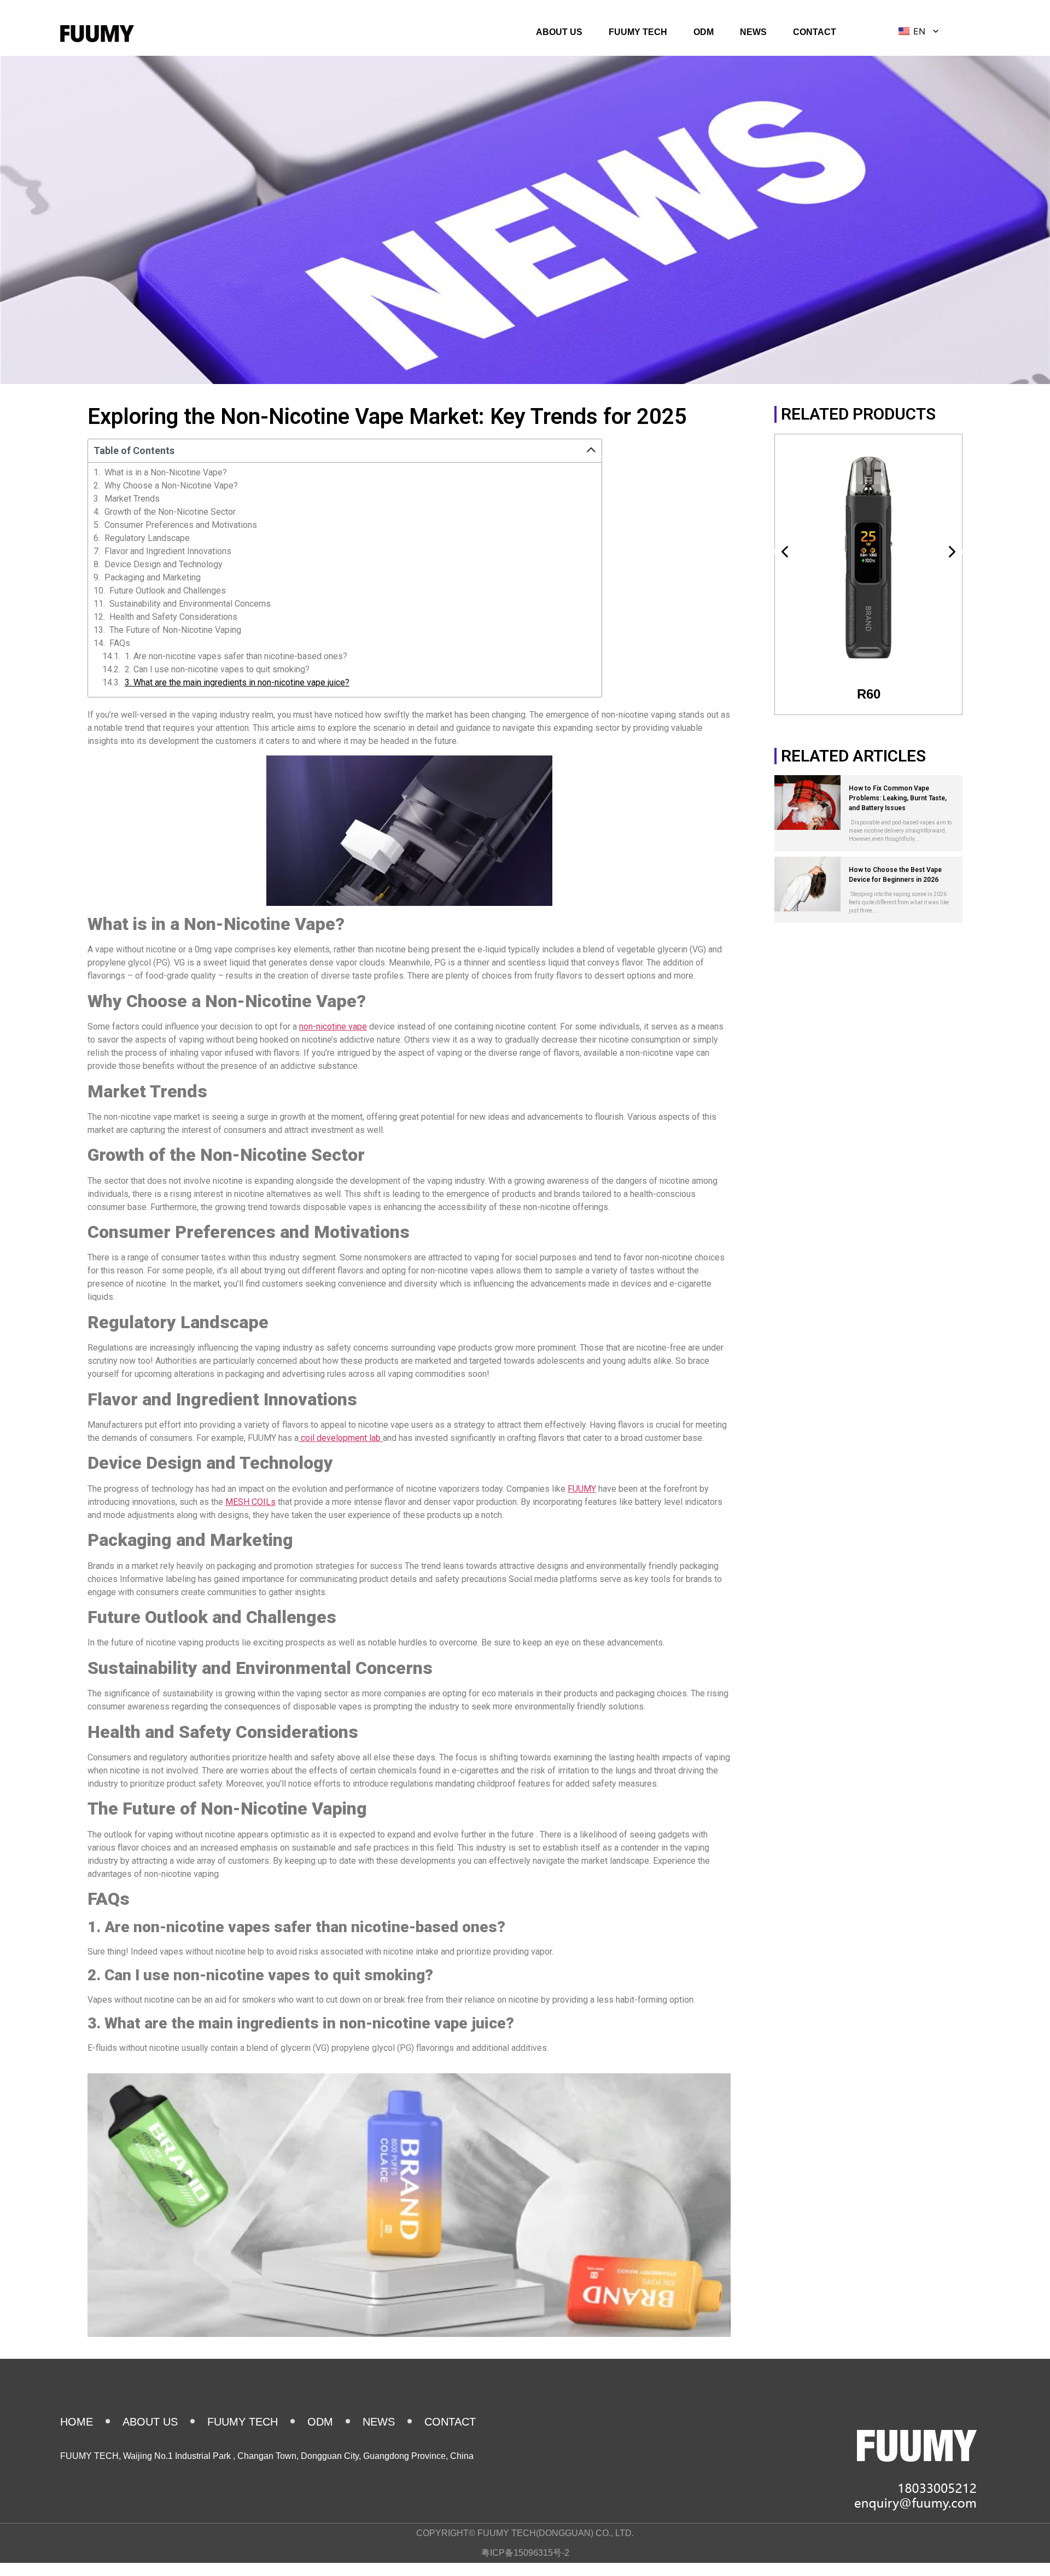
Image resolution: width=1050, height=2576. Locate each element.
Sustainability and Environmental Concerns (190, 604)
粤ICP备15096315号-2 (525, 2553)
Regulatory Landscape (147, 538)
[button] (591, 451)
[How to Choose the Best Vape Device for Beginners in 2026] (807, 884)
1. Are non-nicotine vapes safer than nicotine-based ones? (236, 656)
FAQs (120, 643)
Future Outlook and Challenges (168, 591)
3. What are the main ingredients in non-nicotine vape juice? (237, 683)
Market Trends (132, 499)
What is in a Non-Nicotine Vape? (166, 473)
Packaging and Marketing (153, 578)
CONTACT (815, 32)
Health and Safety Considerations (173, 617)
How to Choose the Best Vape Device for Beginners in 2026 (895, 875)
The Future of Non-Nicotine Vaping (175, 630)
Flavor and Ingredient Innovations (168, 551)
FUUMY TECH (638, 32)
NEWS (753, 32)
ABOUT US (559, 32)
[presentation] (786, 552)
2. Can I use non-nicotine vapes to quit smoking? (217, 670)
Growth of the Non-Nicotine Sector (170, 512)
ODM (704, 32)
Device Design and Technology (164, 565)
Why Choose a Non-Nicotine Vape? (171, 486)
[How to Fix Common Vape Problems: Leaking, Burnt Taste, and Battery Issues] (807, 803)
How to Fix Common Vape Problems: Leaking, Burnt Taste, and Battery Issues (898, 798)
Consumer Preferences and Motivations (181, 525)
